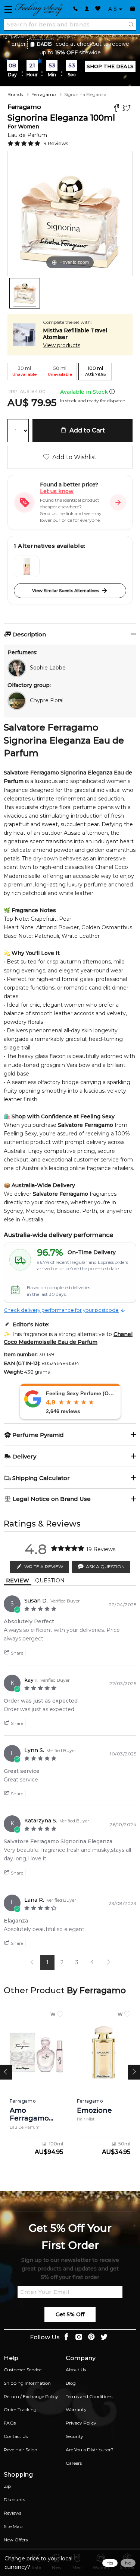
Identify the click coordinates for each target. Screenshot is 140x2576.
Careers (74, 2463)
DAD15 (44, 44)
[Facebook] (117, 109)
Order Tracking (20, 2409)
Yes (110, 2563)
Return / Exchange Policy (31, 2396)
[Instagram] (79, 2338)
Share (16, 1653)
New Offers (16, 2540)
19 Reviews (55, 143)
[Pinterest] (91, 2338)
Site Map (13, 2526)
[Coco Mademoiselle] (27, 566)
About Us (76, 2370)
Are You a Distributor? (90, 2450)
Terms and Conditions (89, 2396)
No (128, 2563)
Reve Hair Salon (21, 2450)
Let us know (57, 491)
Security (74, 2436)
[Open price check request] (118, 502)
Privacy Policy (81, 2423)
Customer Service (23, 2370)
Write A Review (44, 1567)
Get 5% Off (70, 2314)
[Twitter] (127, 109)
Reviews (13, 2513)
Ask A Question (105, 1567)
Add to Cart (86, 430)
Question (50, 1581)
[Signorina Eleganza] (25, 293)
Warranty (76, 2409)
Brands (15, 94)
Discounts (14, 2500)
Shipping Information (27, 2383)
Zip (7, 2486)
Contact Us (16, 2436)
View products (62, 345)
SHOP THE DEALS (110, 66)
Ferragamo (43, 94)
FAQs (10, 2423)
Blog (71, 2383)
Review (18, 1581)
